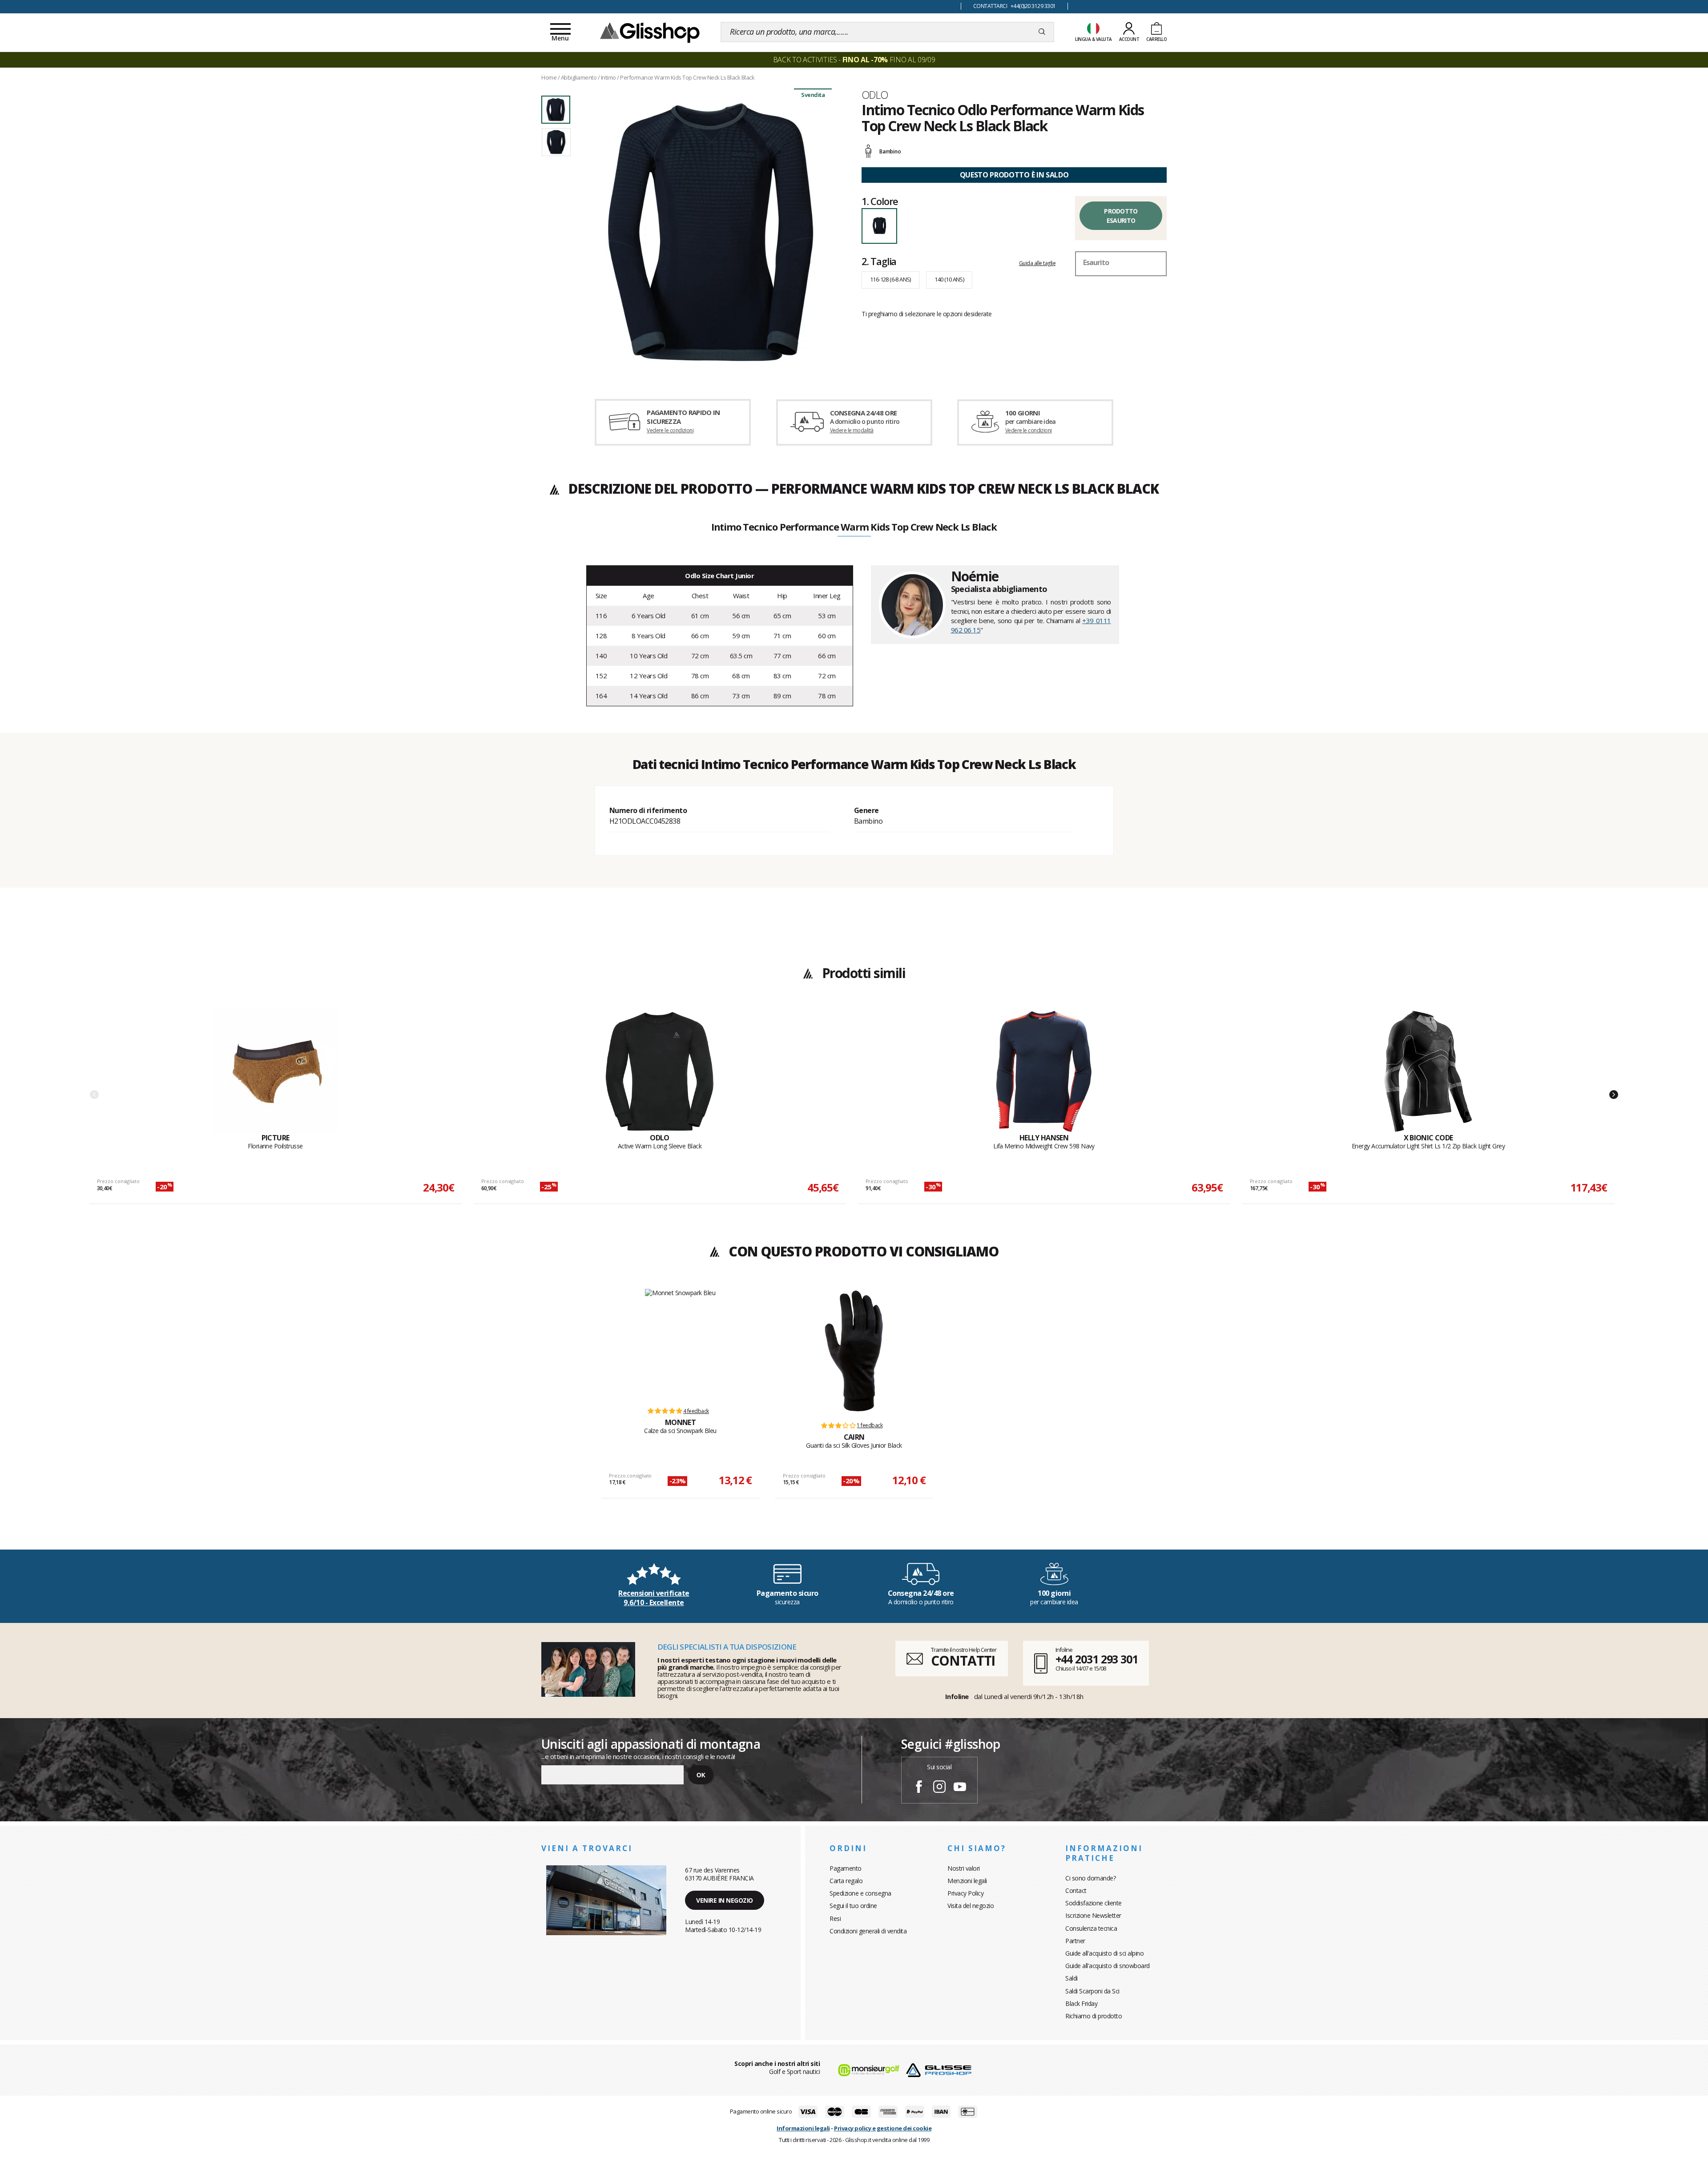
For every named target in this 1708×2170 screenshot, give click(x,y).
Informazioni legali (803, 2128)
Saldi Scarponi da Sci (1092, 1991)
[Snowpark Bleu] (680, 1343)
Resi (835, 1918)
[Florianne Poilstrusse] (275, 1071)
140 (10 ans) (949, 279)
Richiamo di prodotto (1094, 2016)
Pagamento (846, 1868)
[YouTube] (960, 1788)
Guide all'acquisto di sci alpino (1104, 1953)
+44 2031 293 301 (1097, 1659)
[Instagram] (939, 1788)
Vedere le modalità (852, 430)
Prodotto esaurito (1121, 216)
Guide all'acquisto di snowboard (1108, 1966)
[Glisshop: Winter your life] (650, 32)
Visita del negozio (971, 1906)
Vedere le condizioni (670, 430)
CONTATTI (963, 1661)
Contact (1076, 1890)
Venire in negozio (725, 1900)
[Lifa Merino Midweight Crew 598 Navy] (1044, 1071)
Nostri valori (964, 1868)
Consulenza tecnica (1091, 1928)
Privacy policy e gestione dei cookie (883, 2128)
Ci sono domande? (1090, 1878)
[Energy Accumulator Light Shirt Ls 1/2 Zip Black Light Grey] (1428, 1071)
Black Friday (1081, 2003)
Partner (1075, 1941)
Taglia (879, 261)
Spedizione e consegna (860, 1893)
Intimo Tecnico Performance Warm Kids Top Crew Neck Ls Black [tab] (854, 527)
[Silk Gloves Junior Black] (854, 1351)
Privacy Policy (965, 1893)
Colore (880, 201)
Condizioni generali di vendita (868, 1931)
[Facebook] (919, 1788)
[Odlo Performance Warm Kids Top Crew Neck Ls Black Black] (711, 232)
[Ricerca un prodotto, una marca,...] (1042, 32)
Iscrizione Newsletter (1093, 1915)
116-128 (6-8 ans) (890, 279)
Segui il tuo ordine (853, 1906)
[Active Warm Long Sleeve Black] (660, 1071)
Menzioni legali (967, 1881)
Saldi (1072, 1978)
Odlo (875, 95)
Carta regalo (846, 1881)
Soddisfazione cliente (1094, 1903)
